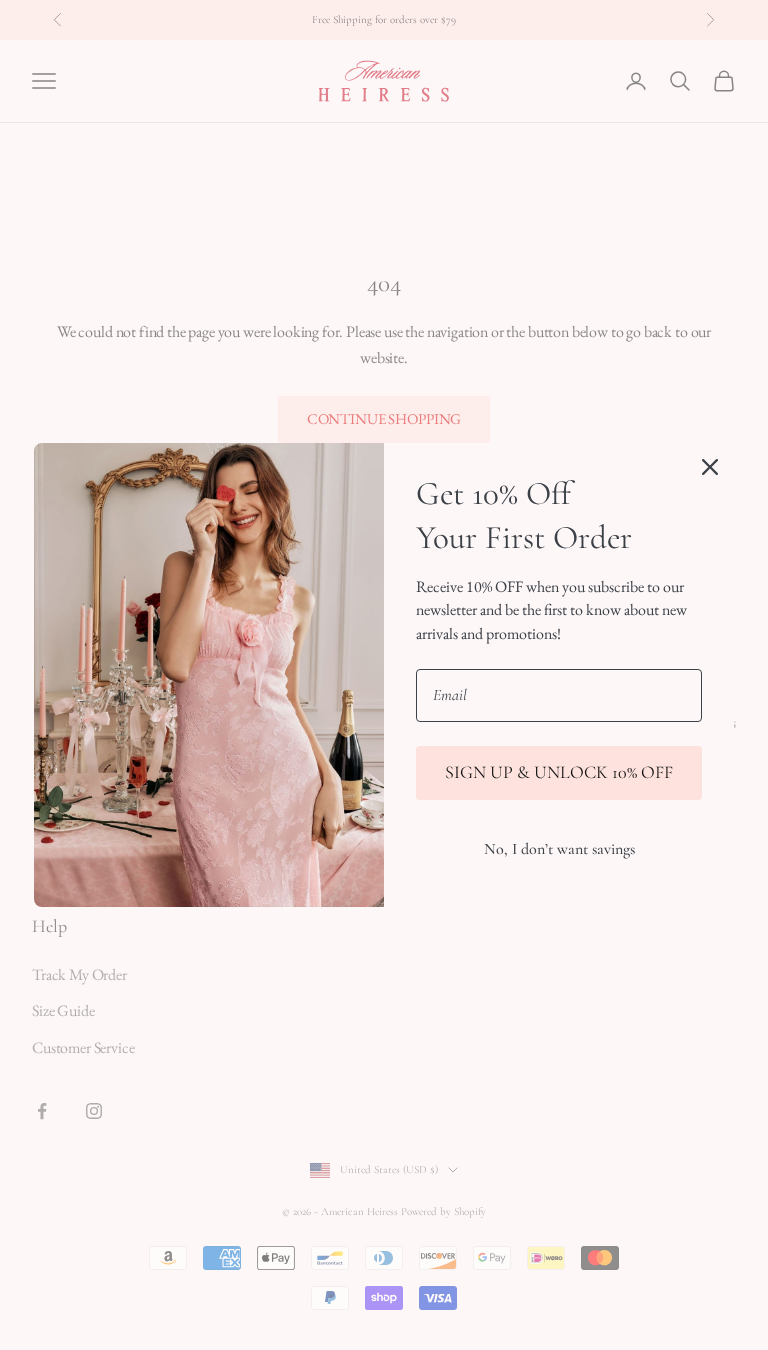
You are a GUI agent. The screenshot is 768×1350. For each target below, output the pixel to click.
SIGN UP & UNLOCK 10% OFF (559, 772)
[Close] (710, 467)
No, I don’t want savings (559, 849)
